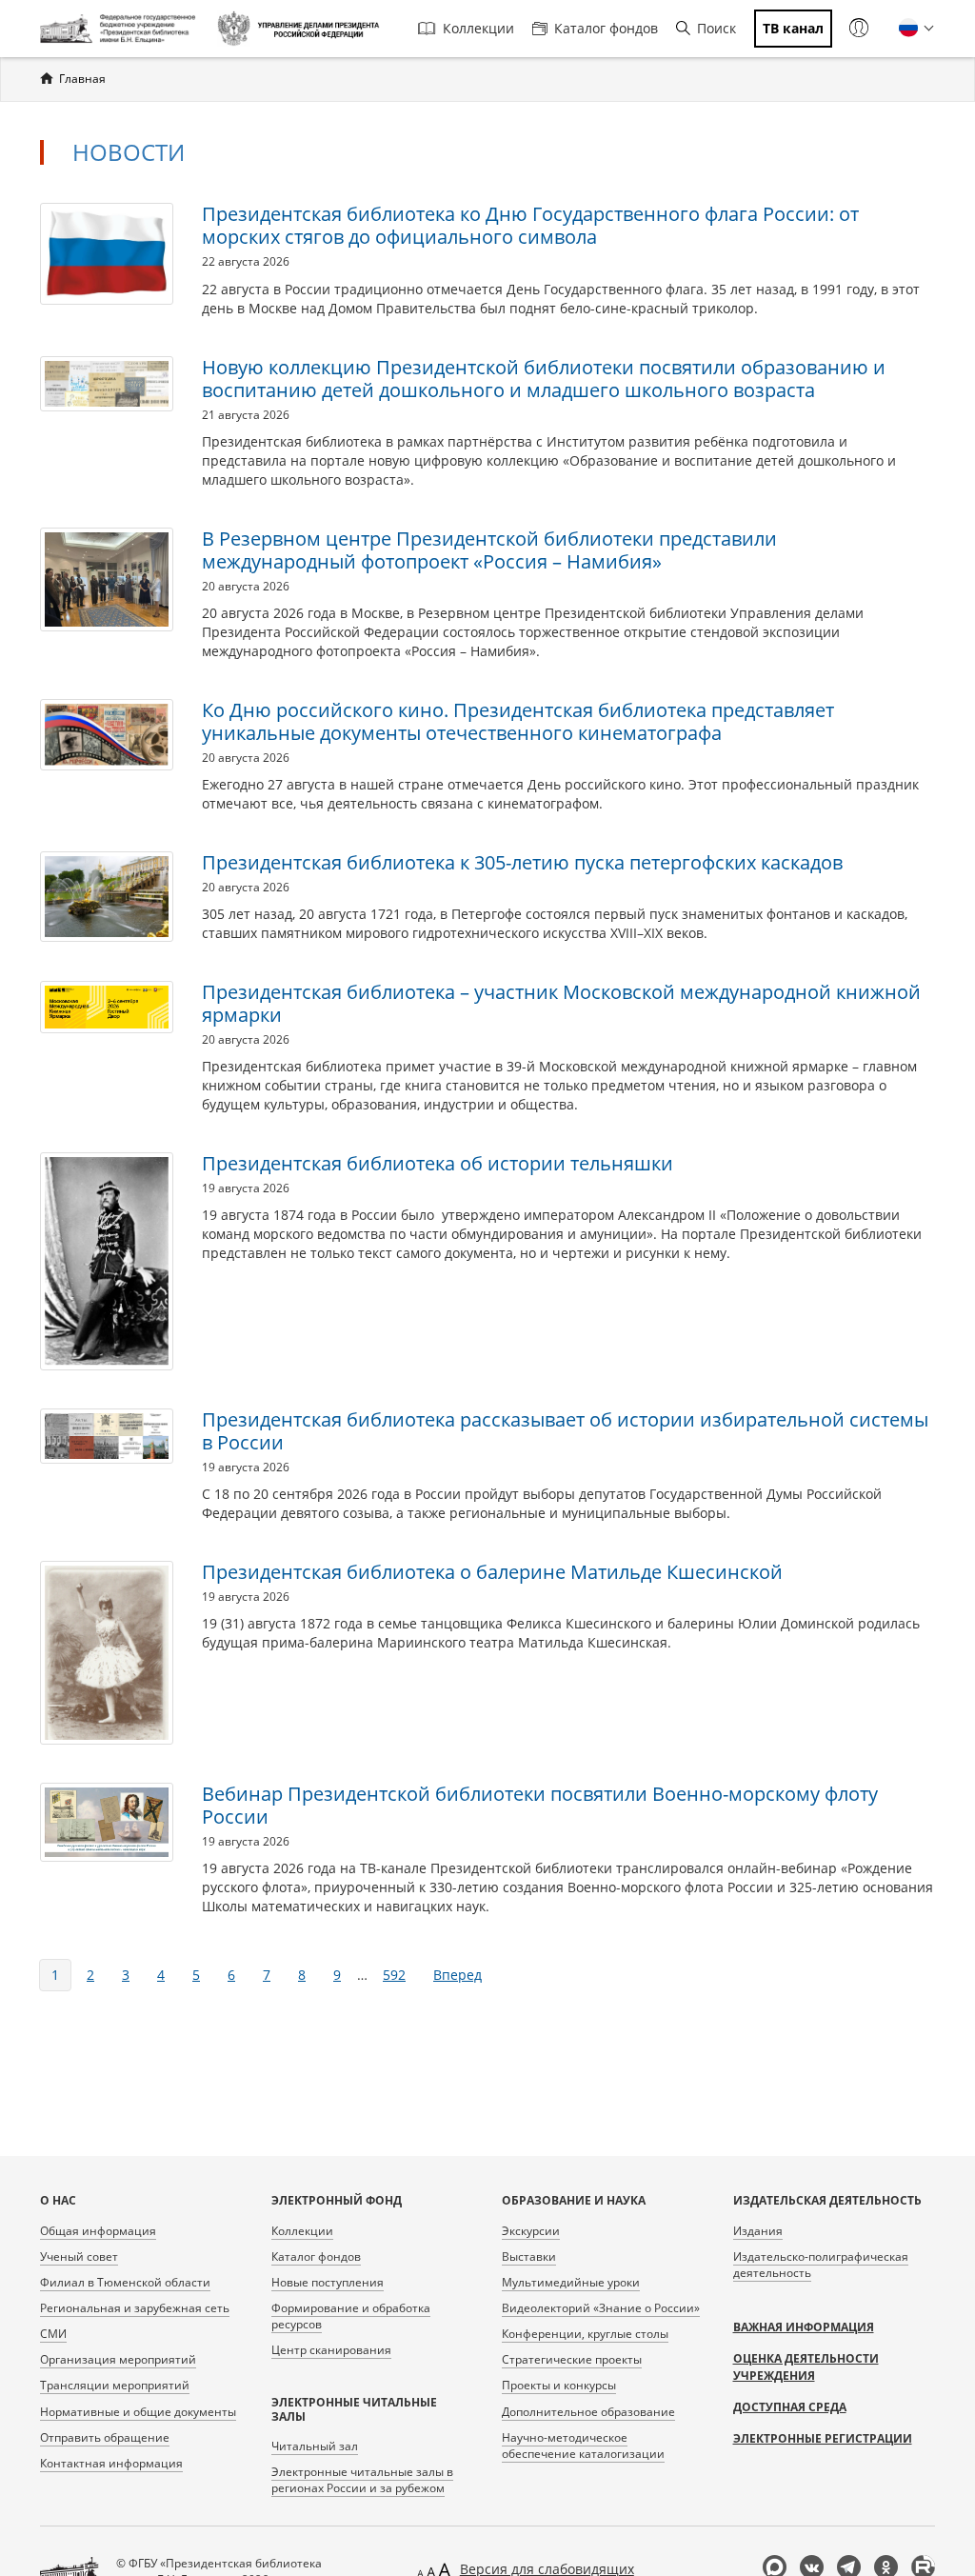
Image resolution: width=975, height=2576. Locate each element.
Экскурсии (531, 2231)
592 (394, 1975)
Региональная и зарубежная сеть (135, 2308)
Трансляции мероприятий (115, 2385)
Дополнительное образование (588, 2412)
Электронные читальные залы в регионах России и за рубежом (362, 2480)
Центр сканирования (331, 2350)
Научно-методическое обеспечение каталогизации (583, 2446)
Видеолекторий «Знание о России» (601, 2308)
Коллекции (478, 28)
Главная (82, 79)
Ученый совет (79, 2256)
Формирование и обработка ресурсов (351, 2316)
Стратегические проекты (572, 2359)
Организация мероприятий (118, 2359)
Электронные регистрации (823, 2438)
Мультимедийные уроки (571, 2282)
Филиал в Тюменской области (125, 2282)
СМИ (53, 2334)
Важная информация (804, 2327)
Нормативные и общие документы (138, 2412)
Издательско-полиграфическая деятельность (821, 2265)
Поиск (716, 28)
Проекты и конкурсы (559, 2385)
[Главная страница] (121, 29)
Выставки (529, 2256)
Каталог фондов (606, 28)
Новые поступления (328, 2282)
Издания (758, 2231)
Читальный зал (315, 2446)
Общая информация (98, 2231)
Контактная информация (111, 2463)
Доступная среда (790, 2407)
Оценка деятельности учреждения (806, 2367)
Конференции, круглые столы (585, 2334)
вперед (458, 1975)
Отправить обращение (105, 2437)
